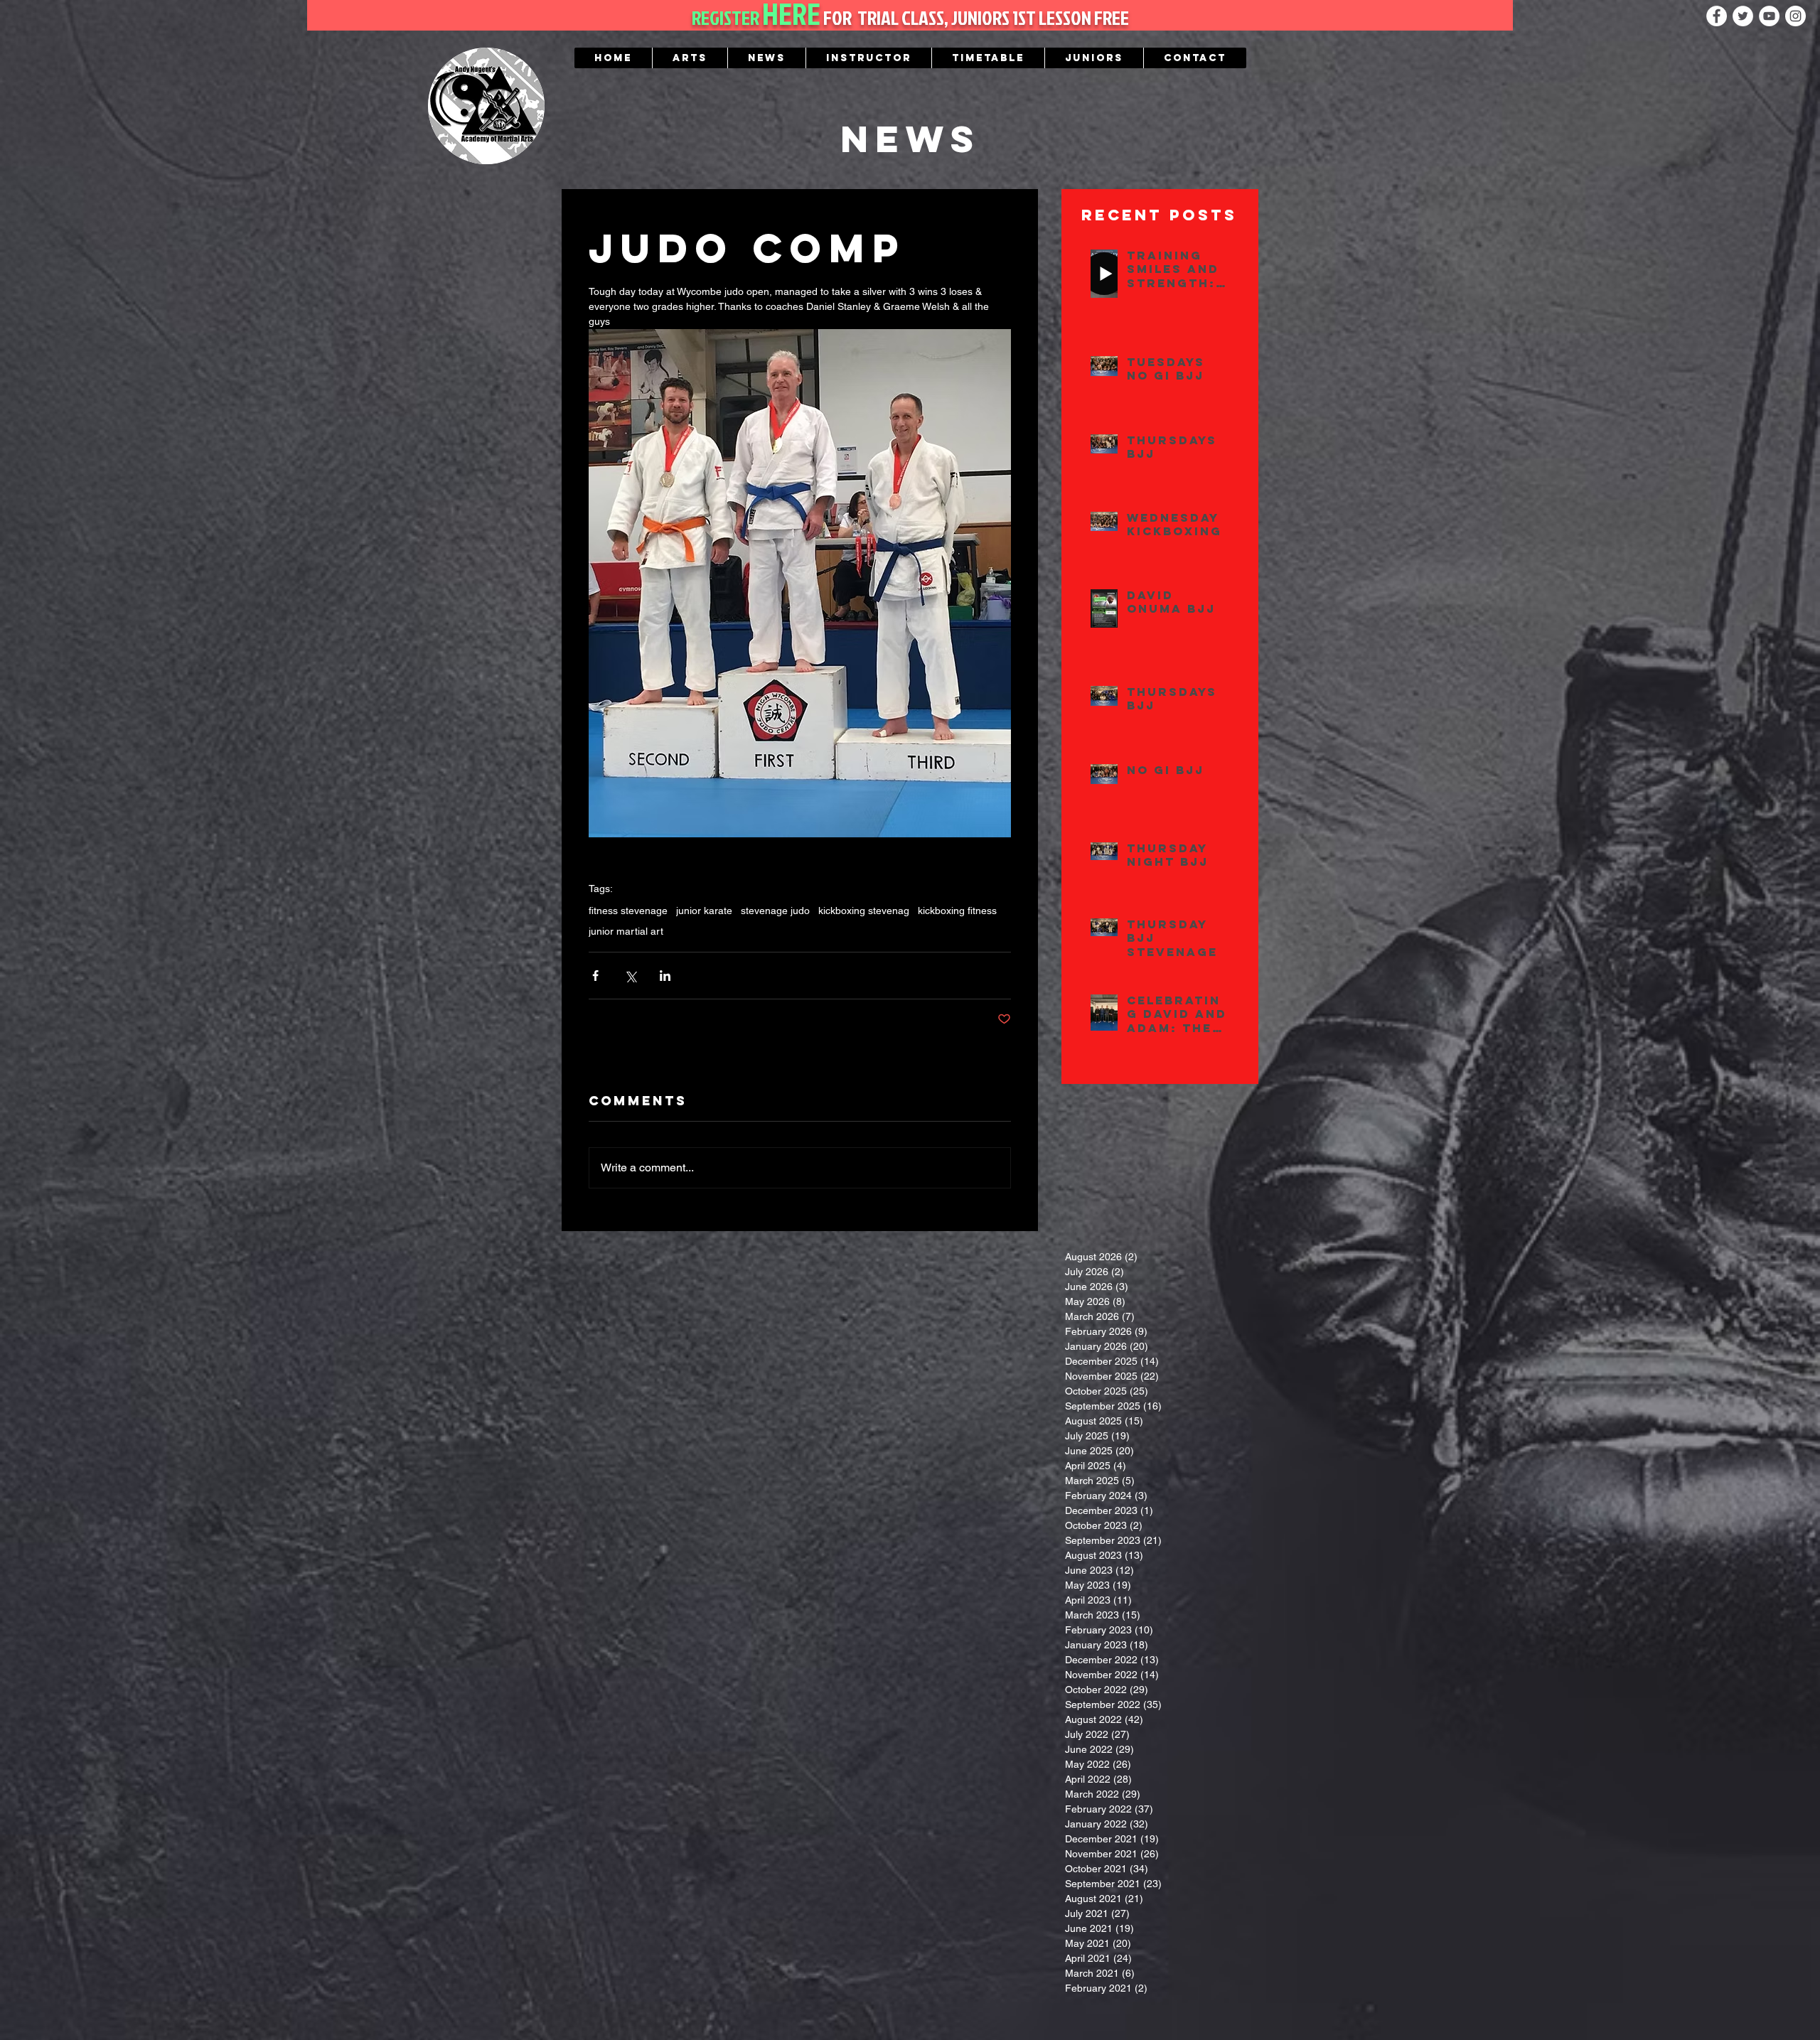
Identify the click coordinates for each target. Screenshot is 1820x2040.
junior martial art (626, 931)
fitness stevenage (628, 911)
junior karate (704, 911)
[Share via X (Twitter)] (630, 976)
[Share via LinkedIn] (665, 976)
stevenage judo (775, 911)
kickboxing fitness (957, 911)
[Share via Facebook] (595, 976)
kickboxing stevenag (864, 911)
